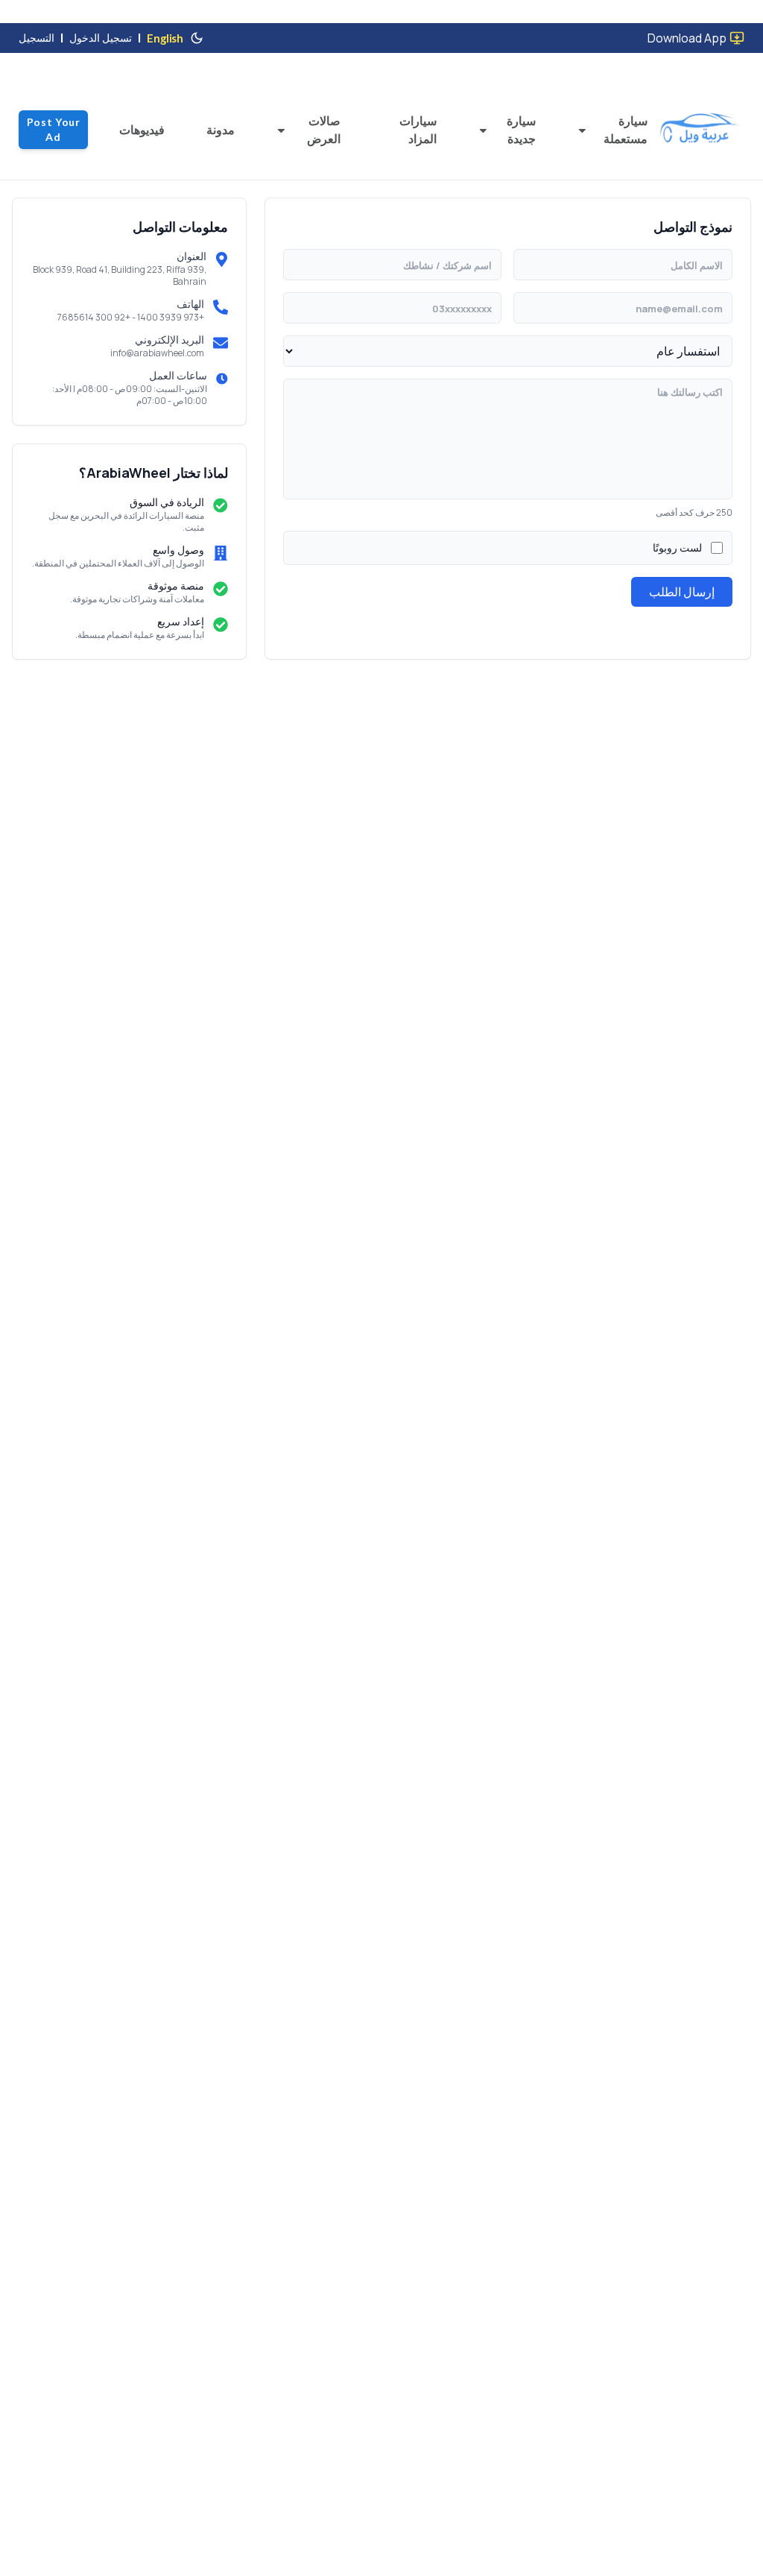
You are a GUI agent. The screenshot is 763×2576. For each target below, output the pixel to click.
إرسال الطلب (682, 592)
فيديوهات (142, 130)
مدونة (221, 130)
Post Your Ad (54, 129)
